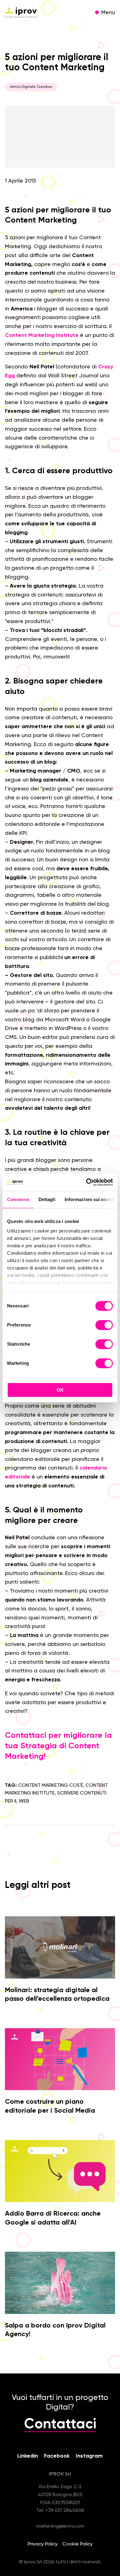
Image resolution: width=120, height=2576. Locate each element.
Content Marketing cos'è (51, 1786)
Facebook (57, 2456)
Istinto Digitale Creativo (31, 87)
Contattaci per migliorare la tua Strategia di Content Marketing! (58, 1746)
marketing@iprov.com (60, 2526)
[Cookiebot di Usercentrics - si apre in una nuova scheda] (86, 1182)
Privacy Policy (43, 2544)
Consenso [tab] (18, 1199)
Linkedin (28, 2456)
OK (60, 1390)
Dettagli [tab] (47, 1199)
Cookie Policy (78, 2544)
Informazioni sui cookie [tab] (90, 1199)
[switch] (104, 1326)
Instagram (89, 2456)
